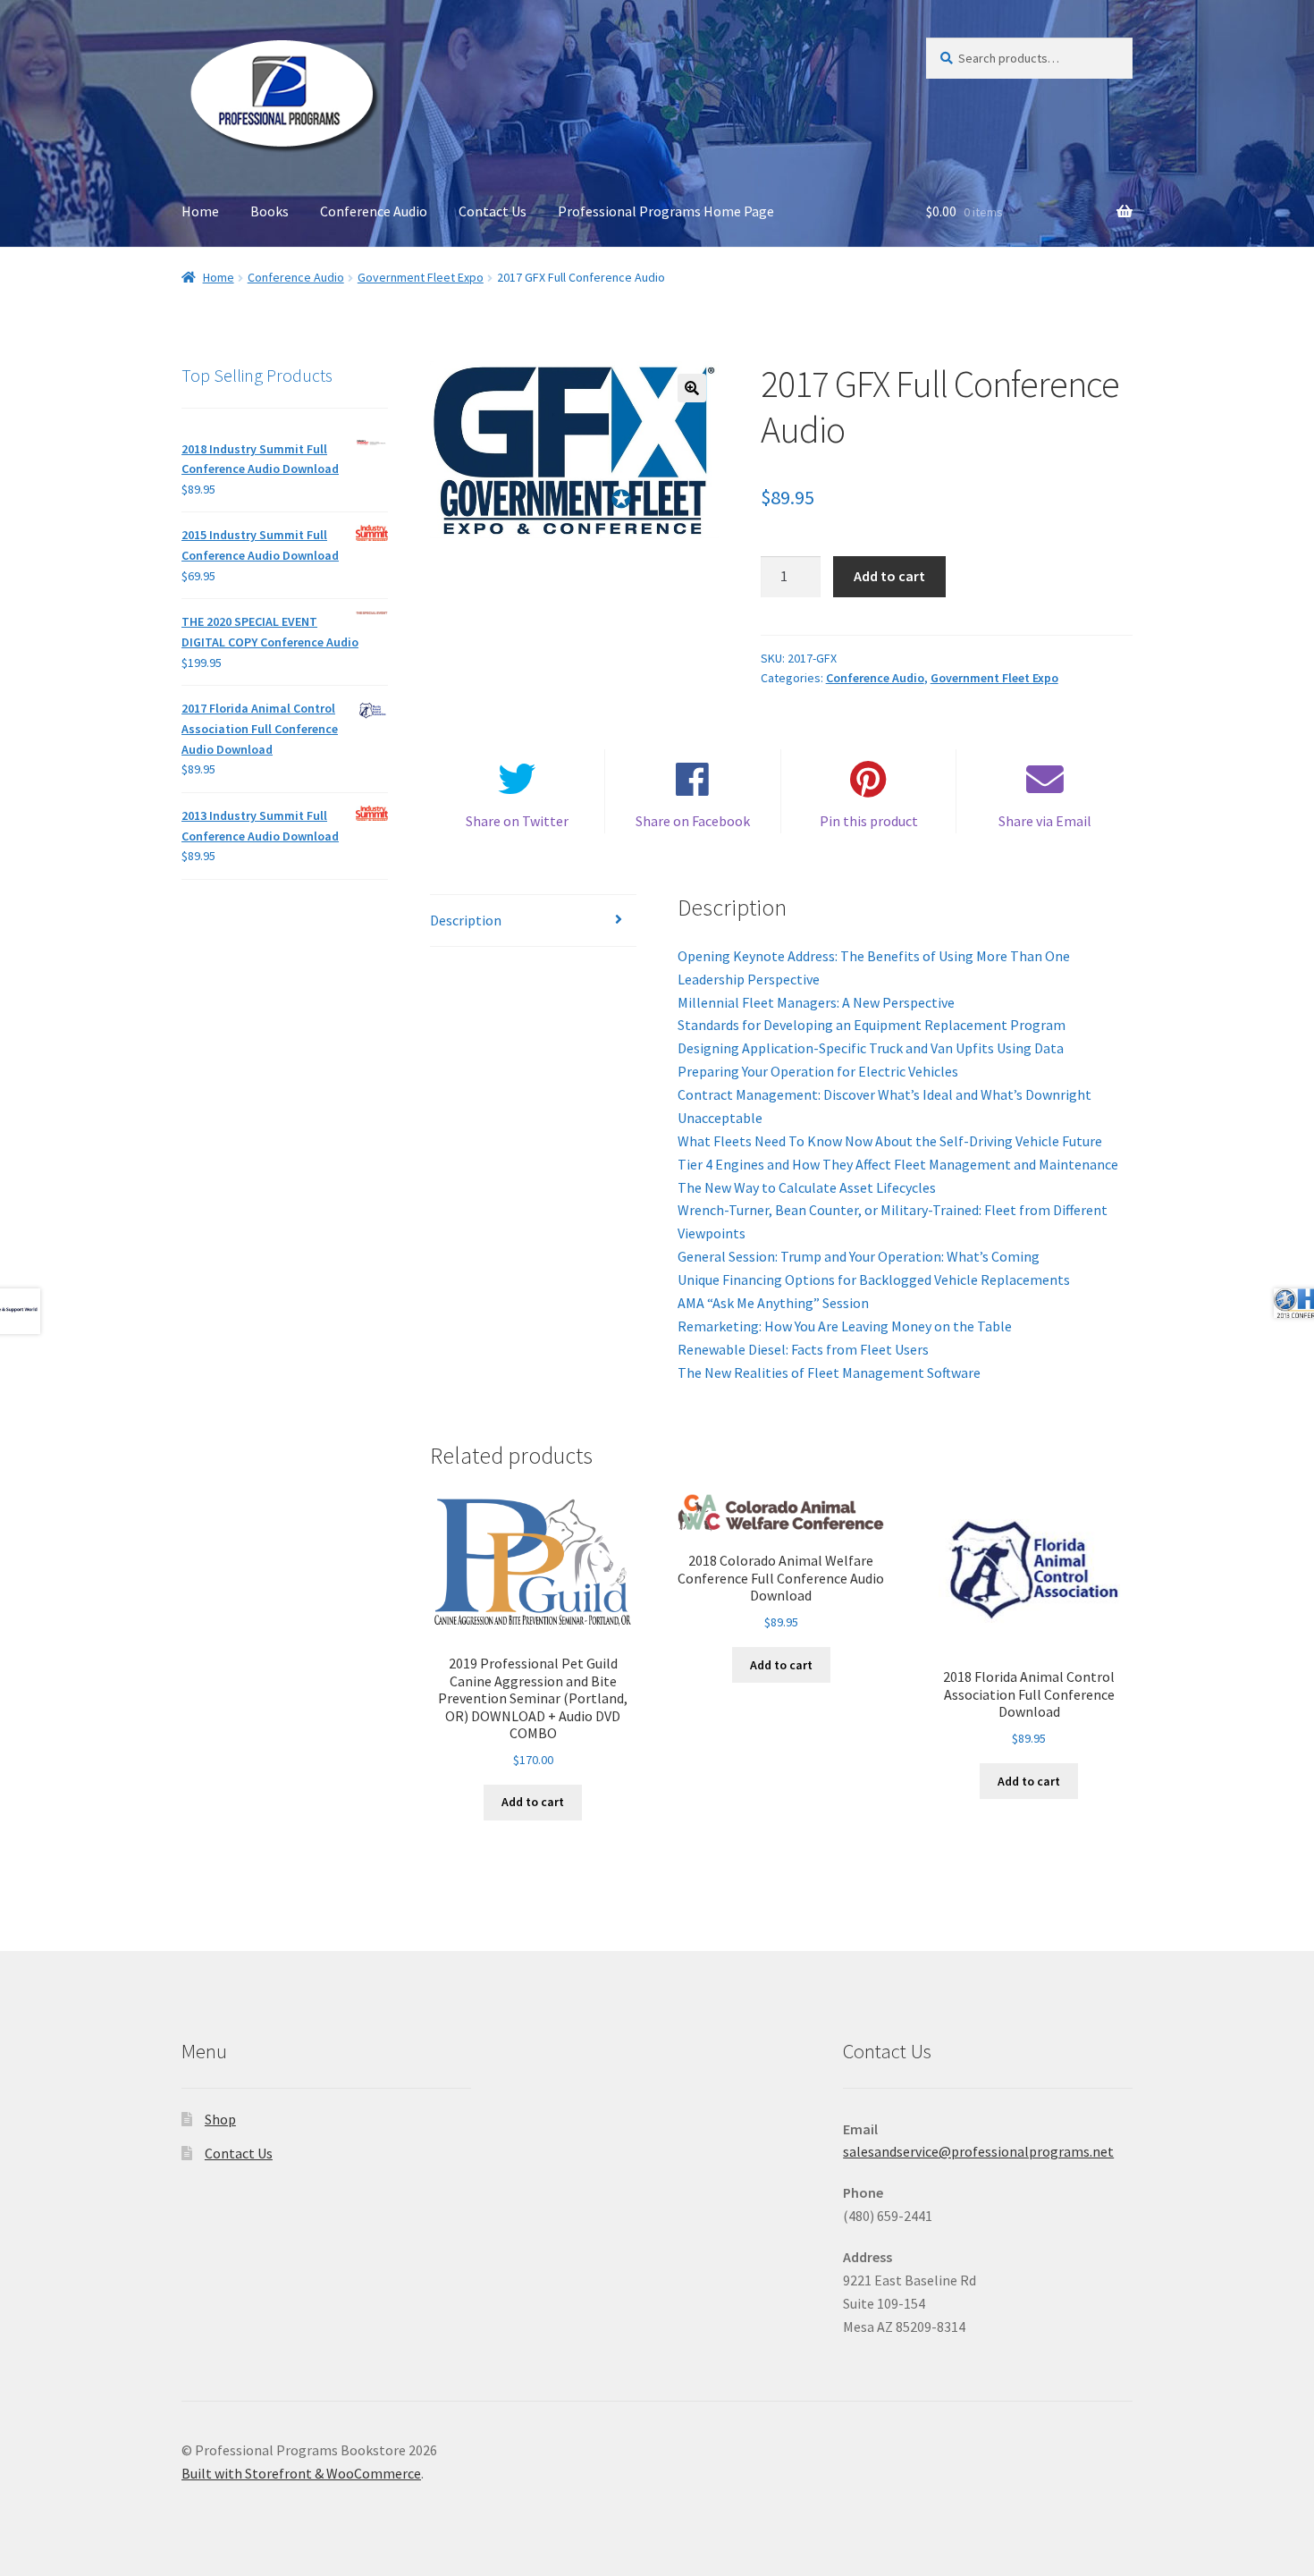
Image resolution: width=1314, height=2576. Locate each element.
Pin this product (869, 821)
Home (200, 211)
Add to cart (889, 576)
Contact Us (493, 211)
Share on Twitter (517, 821)
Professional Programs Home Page (666, 211)
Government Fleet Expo (421, 277)
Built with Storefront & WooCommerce (301, 2473)
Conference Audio (374, 211)
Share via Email (1045, 821)
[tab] (533, 921)
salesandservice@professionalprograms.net (978, 2151)
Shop (220, 2119)
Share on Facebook (693, 821)
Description (466, 920)
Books (270, 211)
